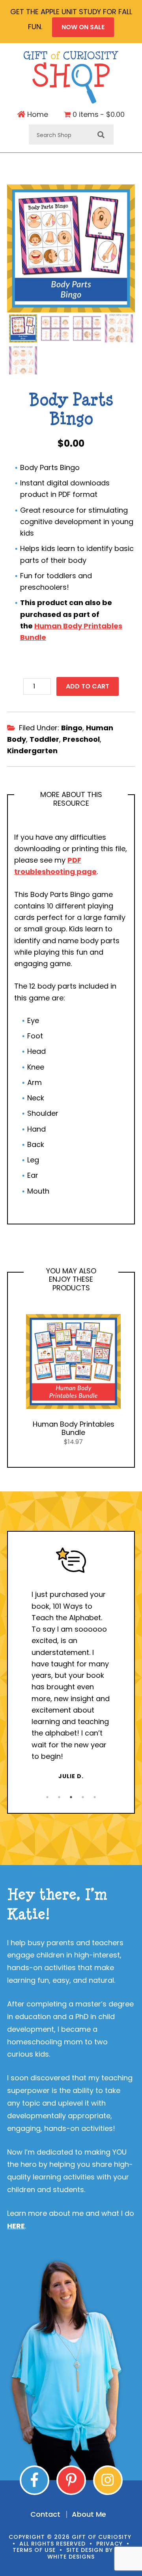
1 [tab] (47, 1797)
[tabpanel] (71, 1664)
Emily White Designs (89, 2553)
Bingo (72, 728)
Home (37, 115)
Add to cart (88, 686)
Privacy (109, 2544)
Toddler (44, 739)
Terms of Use (34, 2550)
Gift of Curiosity (71, 77)
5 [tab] (95, 1797)
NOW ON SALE (83, 27)
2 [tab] (59, 1797)
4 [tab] (83, 1797)
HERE (16, 2226)
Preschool (81, 739)
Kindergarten (32, 751)
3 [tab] (71, 1797)
